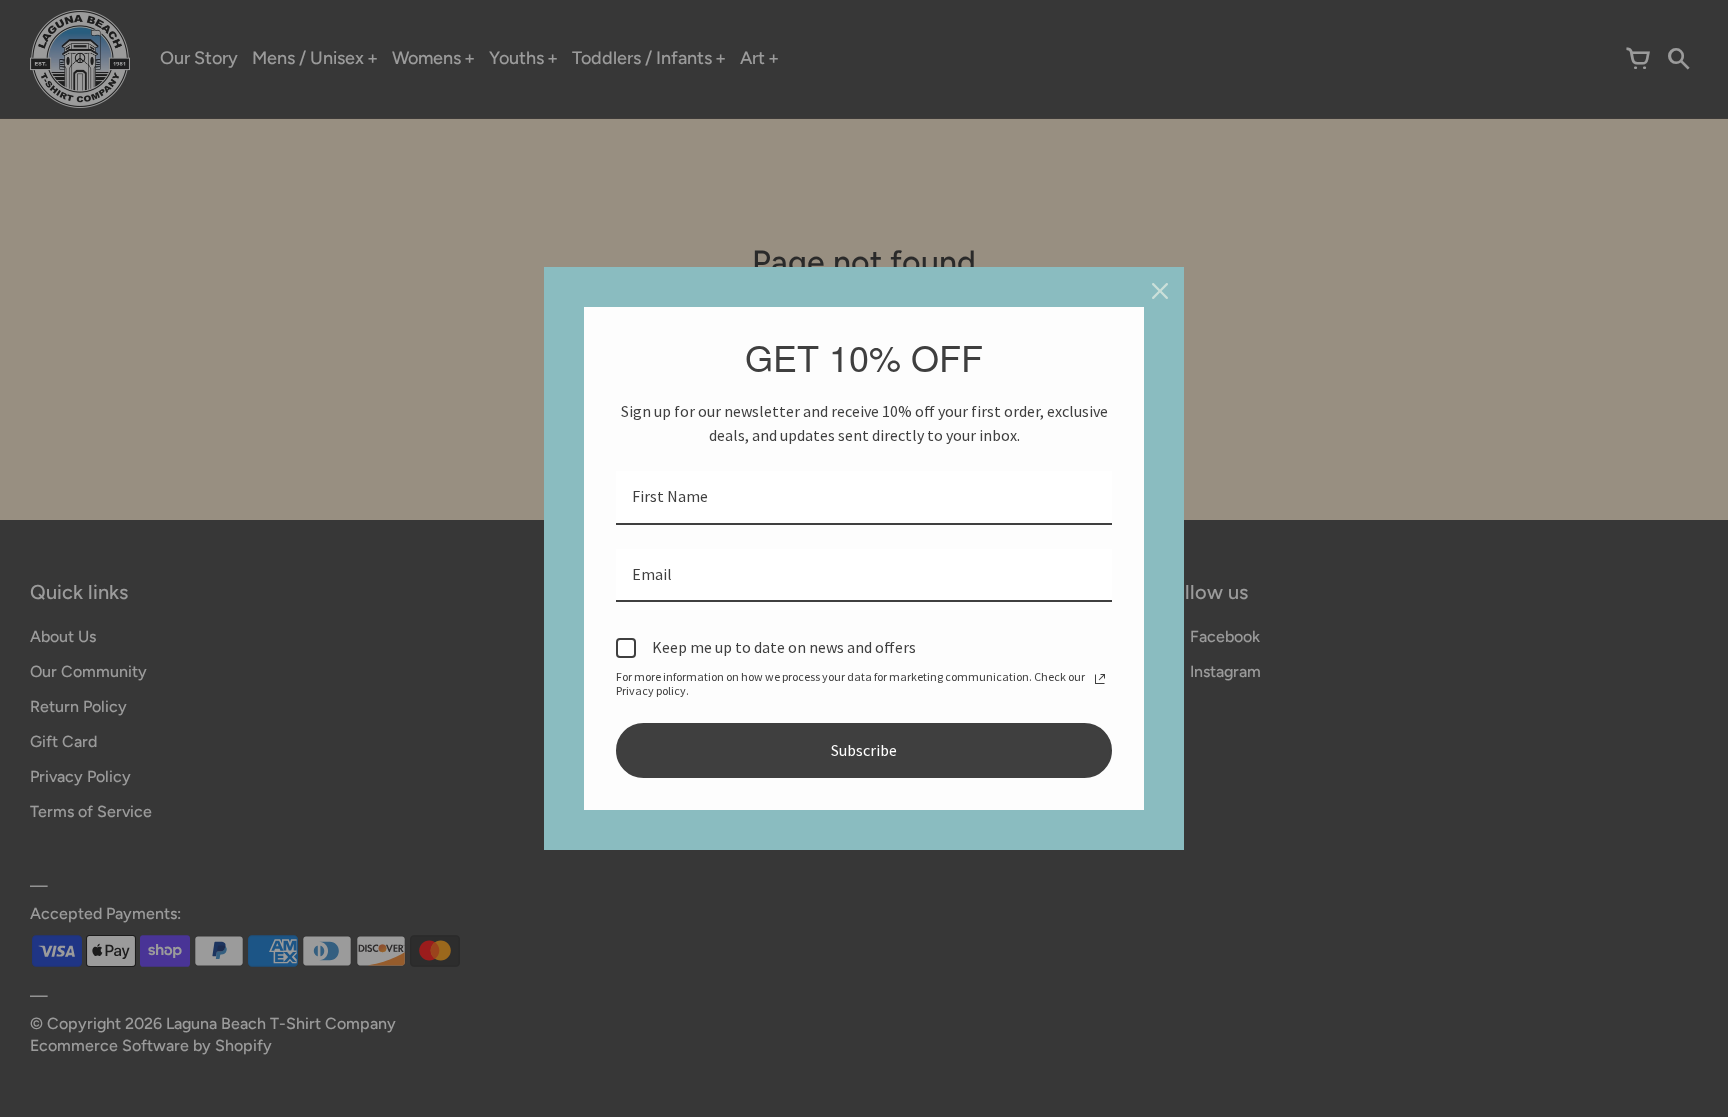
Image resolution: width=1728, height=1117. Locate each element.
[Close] (1160, 291)
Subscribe (864, 750)
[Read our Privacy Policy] (1100, 679)
